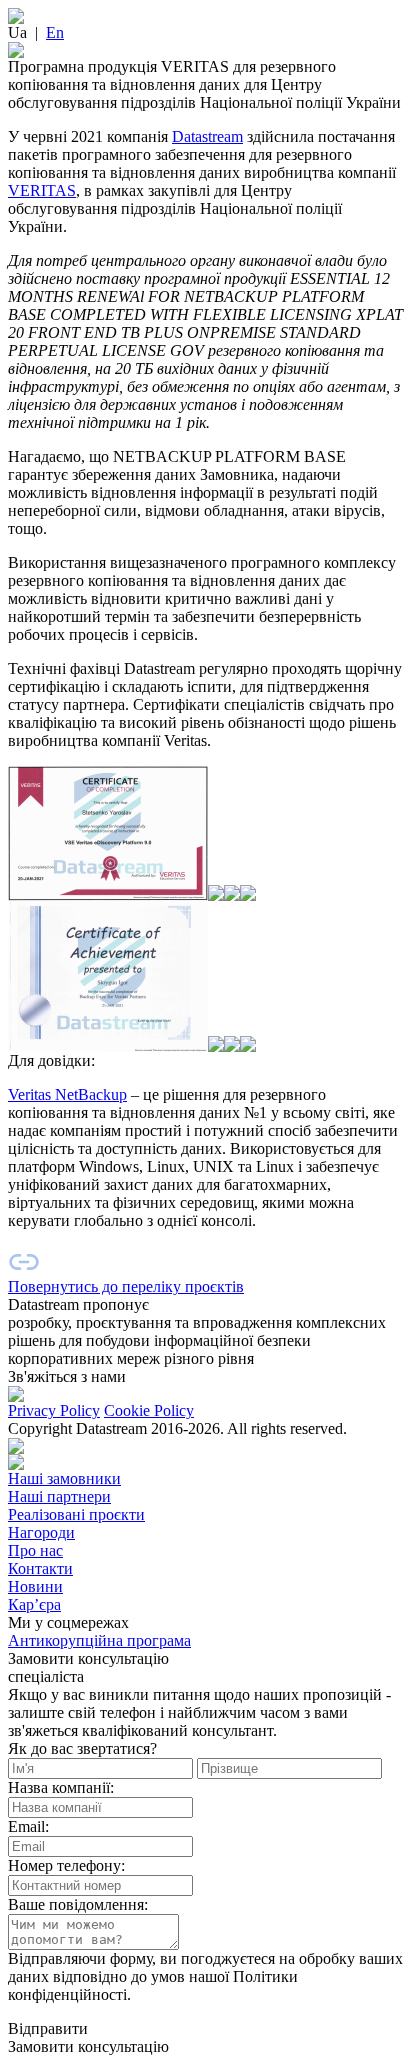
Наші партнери (59, 1496)
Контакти (40, 1568)
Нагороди (41, 1532)
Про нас (35, 1550)
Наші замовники (64, 1478)
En (55, 32)
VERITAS (42, 190)
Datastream (207, 136)
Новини (35, 1586)
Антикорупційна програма (99, 1640)
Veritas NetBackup (67, 1094)
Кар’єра (34, 1604)
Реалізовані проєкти (76, 1514)
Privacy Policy (54, 1410)
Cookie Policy (149, 1410)
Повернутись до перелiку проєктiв (126, 1286)
